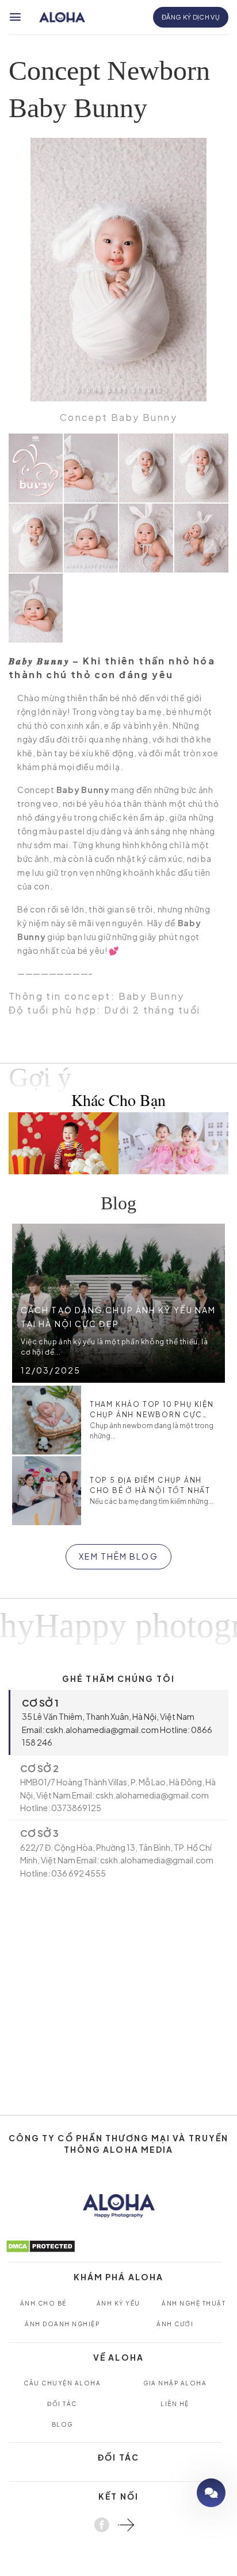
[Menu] (16, 17)
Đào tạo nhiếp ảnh (178, 2492)
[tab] (118, 1722)
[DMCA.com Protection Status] (41, 2245)
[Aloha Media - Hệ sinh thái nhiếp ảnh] (62, 18)
